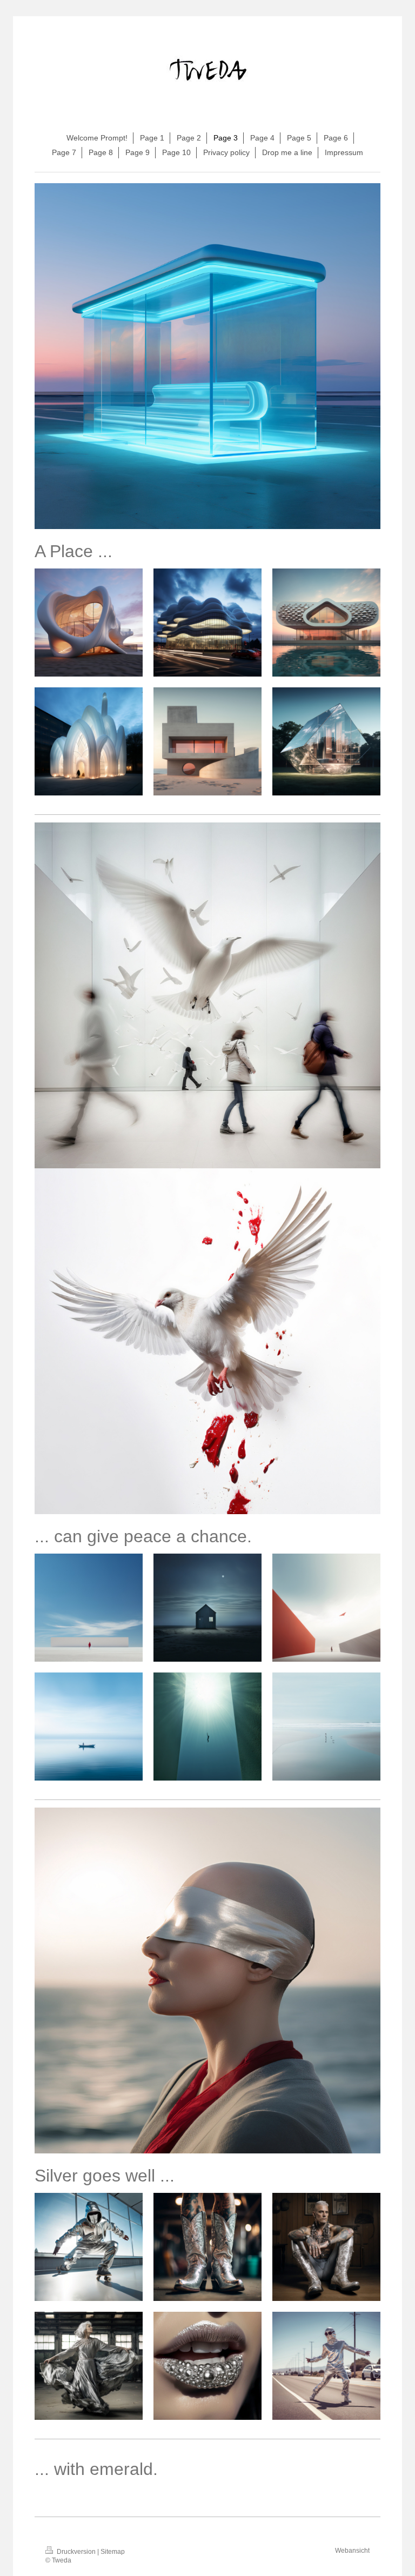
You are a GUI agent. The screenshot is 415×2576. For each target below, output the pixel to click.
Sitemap (113, 2552)
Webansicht (352, 2551)
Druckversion (76, 2552)
